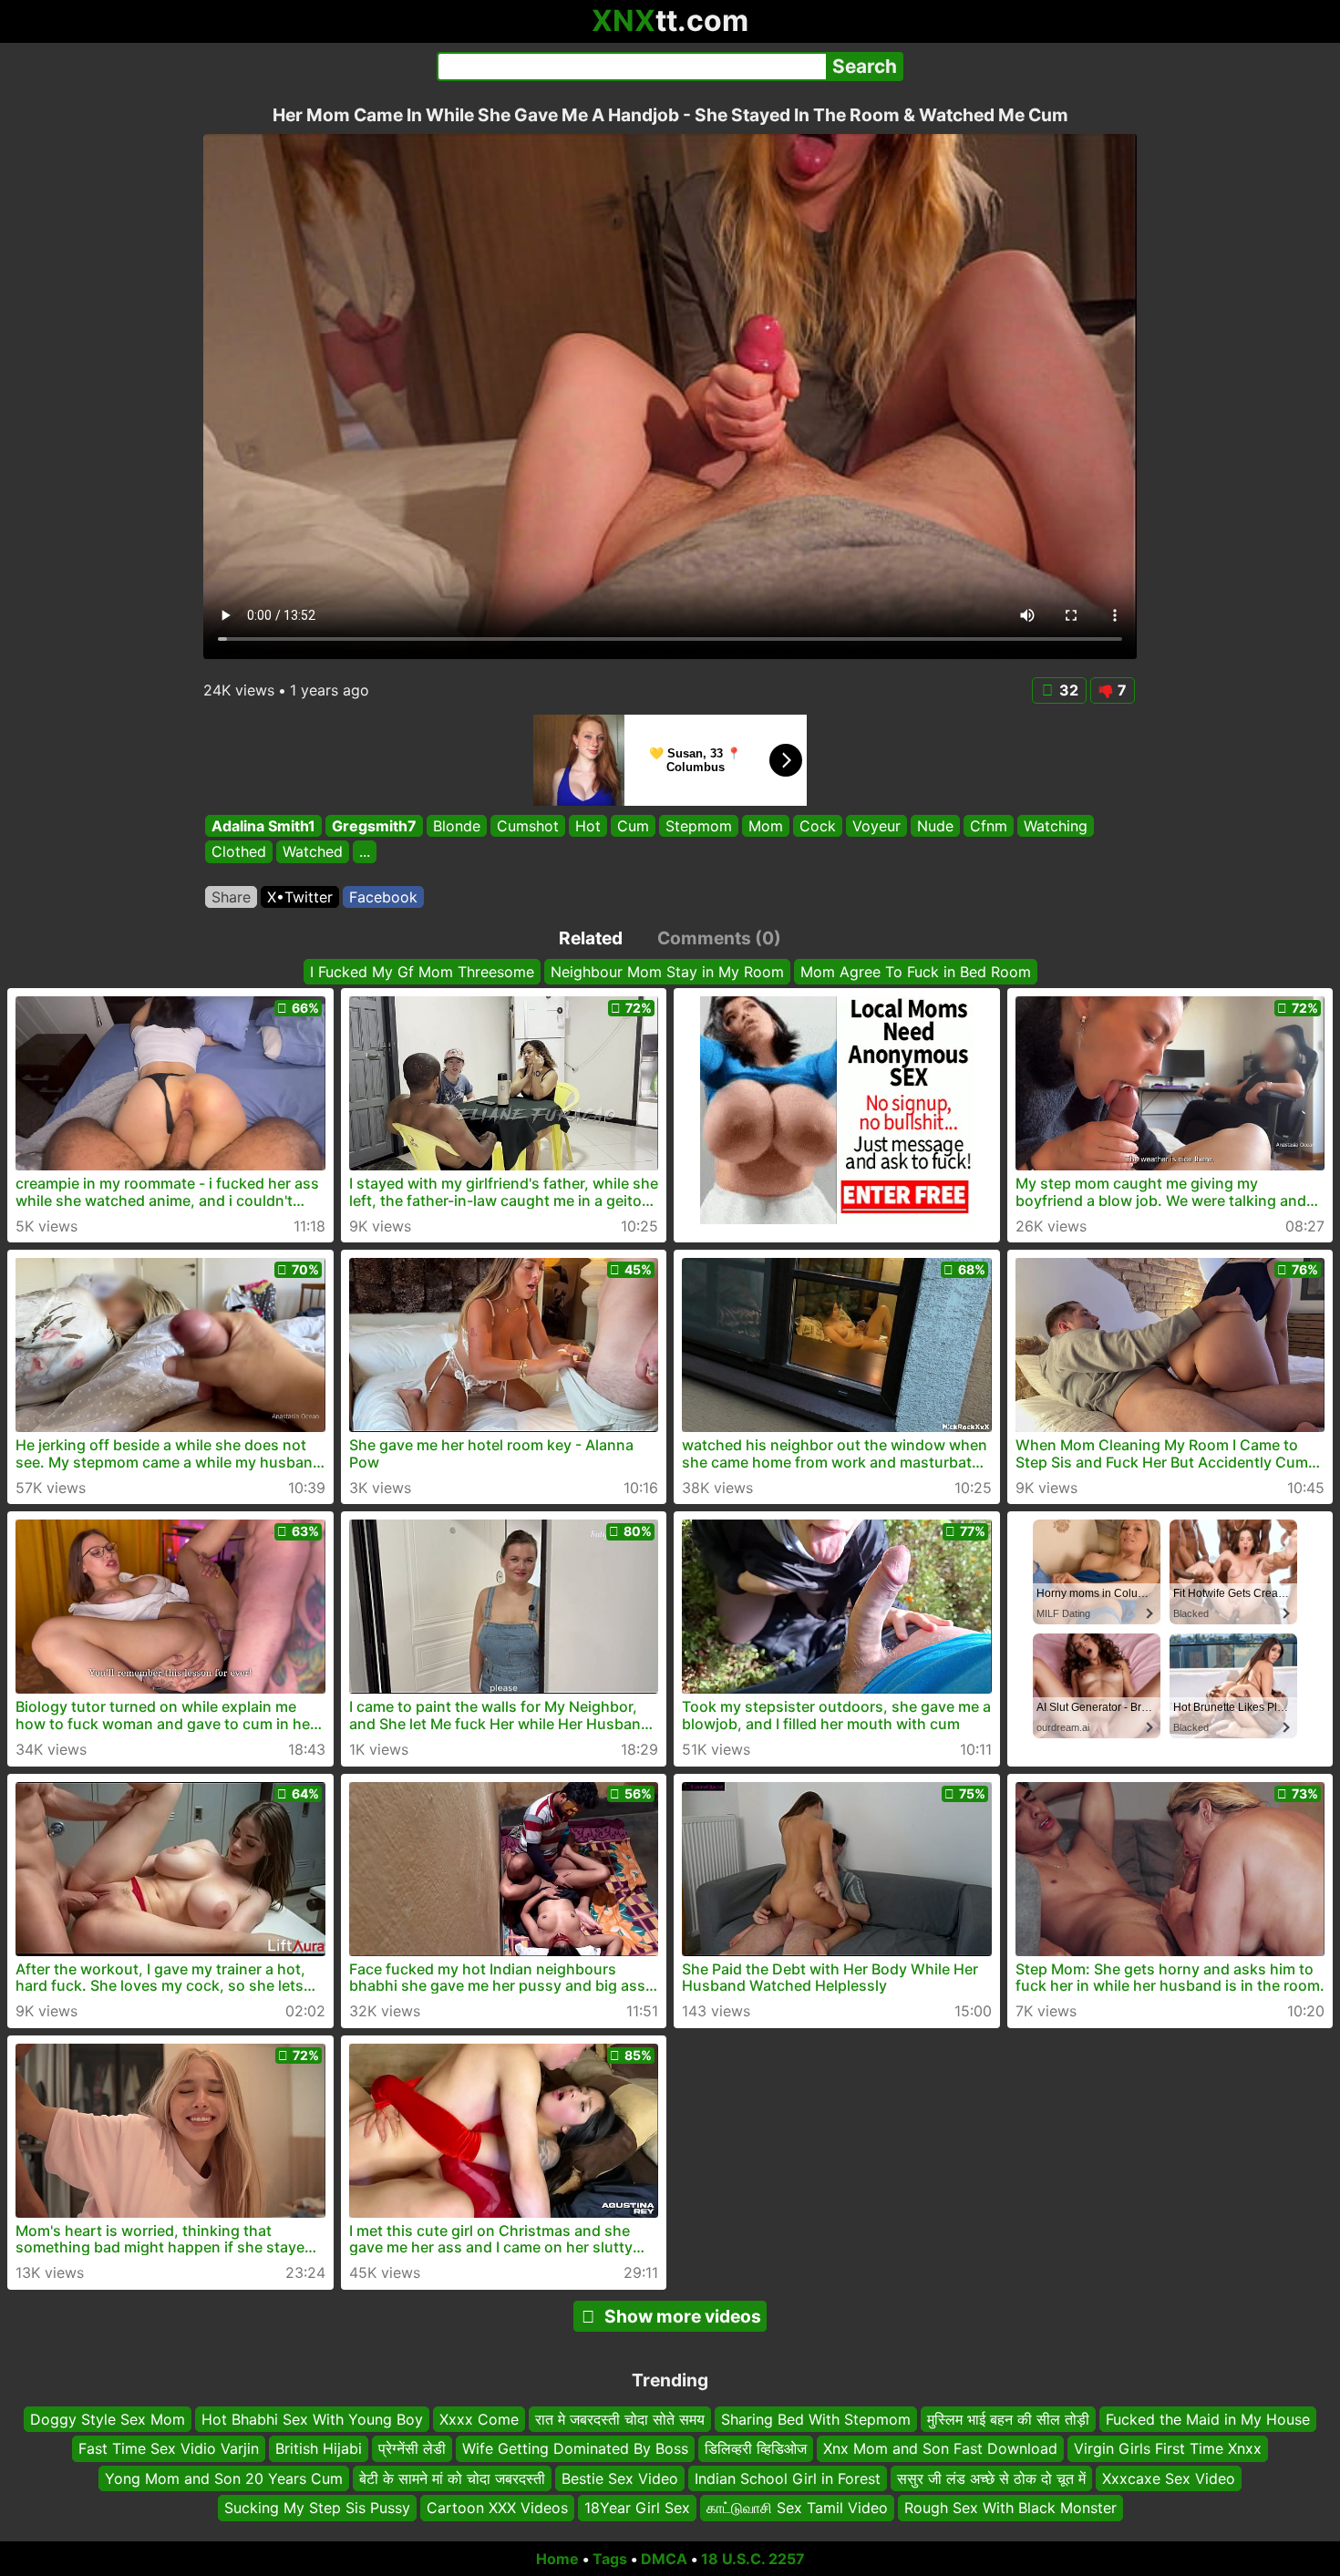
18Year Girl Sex (637, 2508)
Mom (766, 826)
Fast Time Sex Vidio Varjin (169, 2448)
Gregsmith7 (374, 826)
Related (591, 938)
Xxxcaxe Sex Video (1169, 2478)
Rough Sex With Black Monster (1010, 2508)
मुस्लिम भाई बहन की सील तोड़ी (1008, 2419)
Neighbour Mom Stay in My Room (667, 972)
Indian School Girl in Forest (788, 2478)
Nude (935, 826)
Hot (588, 826)
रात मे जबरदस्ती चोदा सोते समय (620, 2419)
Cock (818, 826)
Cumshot (528, 826)
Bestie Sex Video (620, 2478)
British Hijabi (319, 2448)
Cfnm (989, 826)
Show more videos (683, 2316)
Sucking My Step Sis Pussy (317, 2508)
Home (557, 2559)
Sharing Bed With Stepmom (816, 2419)
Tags (610, 2559)
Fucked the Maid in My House (1208, 2419)
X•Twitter (300, 897)
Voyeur (876, 826)
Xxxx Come (479, 2419)
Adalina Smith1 (263, 826)
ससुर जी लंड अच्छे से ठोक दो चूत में (991, 2478)
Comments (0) (719, 938)
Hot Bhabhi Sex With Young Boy (312, 2419)
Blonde (457, 826)
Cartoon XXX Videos (497, 2508)
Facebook (383, 897)
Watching (1056, 826)
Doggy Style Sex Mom (108, 2419)
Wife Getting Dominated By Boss (575, 2448)
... (365, 852)
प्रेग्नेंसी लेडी (412, 2448)
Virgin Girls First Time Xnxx (1168, 2448)
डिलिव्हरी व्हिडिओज (756, 2448)
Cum (633, 826)
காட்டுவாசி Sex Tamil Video (797, 2508)
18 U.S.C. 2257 (753, 2559)
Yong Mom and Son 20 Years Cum (224, 2478)
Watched (313, 852)
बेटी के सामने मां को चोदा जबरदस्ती (452, 2478)
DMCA (664, 2559)
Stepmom (699, 826)
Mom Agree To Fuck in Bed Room (916, 972)
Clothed (239, 852)
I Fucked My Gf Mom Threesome (422, 972)
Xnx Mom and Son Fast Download (940, 2448)
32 (1069, 690)
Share (231, 897)
